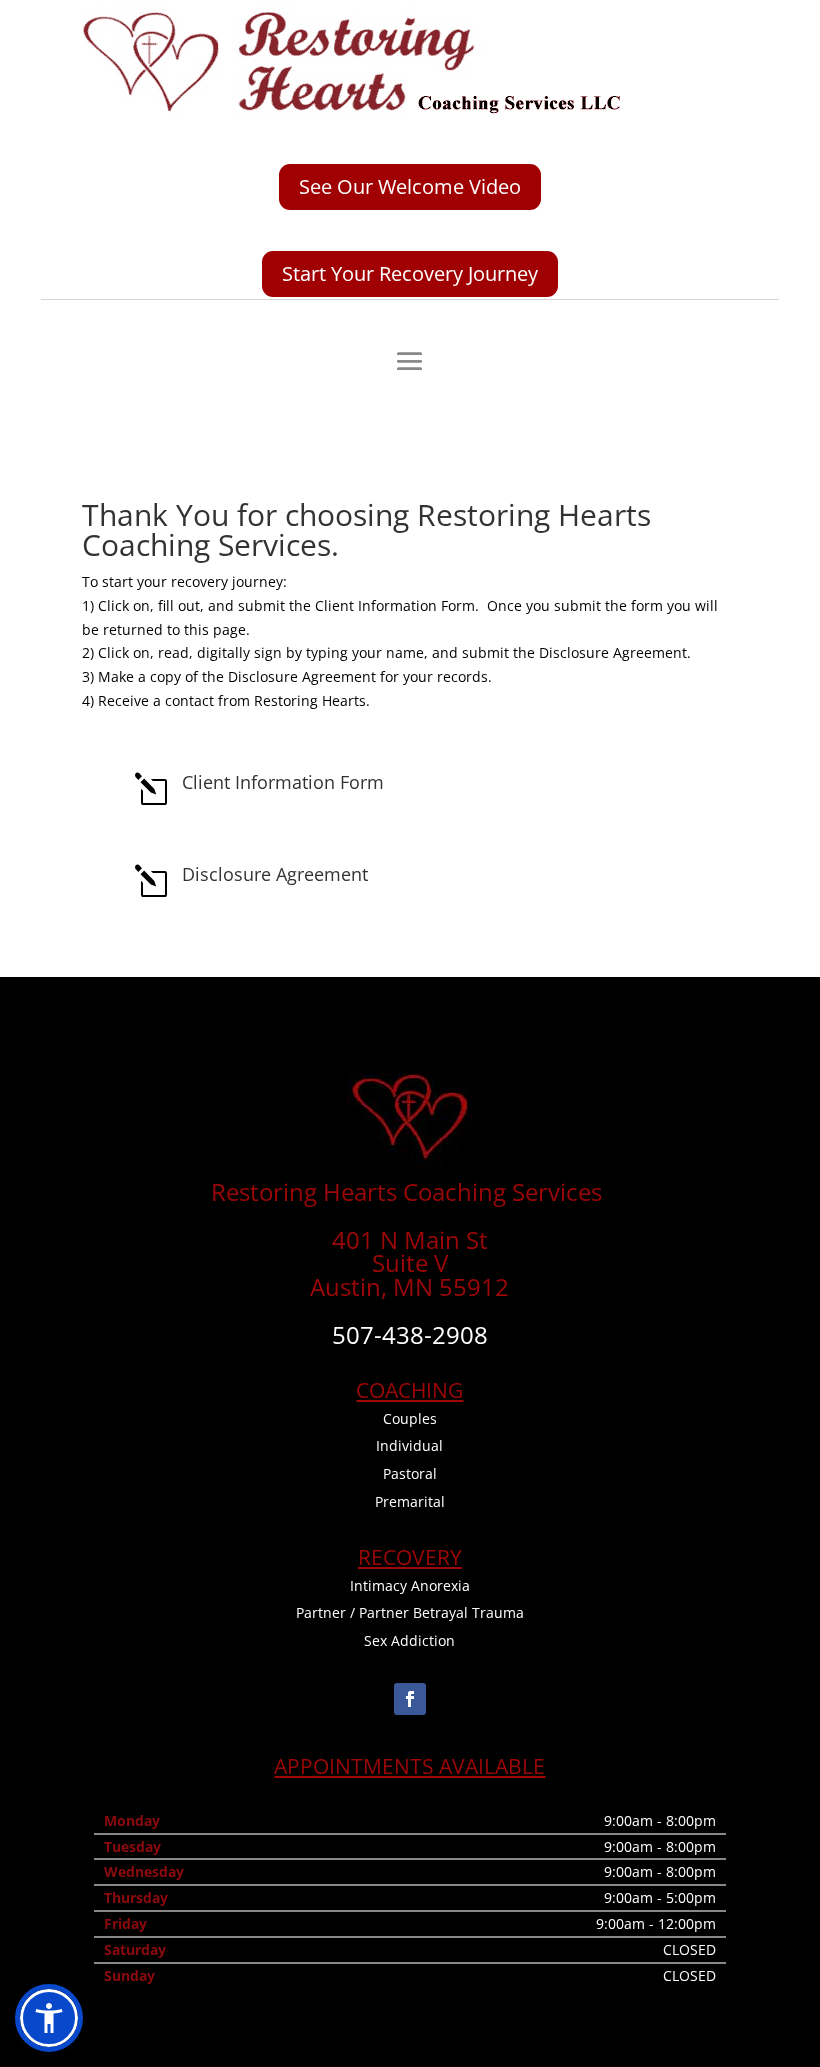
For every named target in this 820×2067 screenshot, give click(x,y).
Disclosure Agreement (275, 874)
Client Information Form (283, 782)
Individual (409, 1445)
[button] (49, 2018)
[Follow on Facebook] (410, 1699)
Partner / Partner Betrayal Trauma (410, 1612)
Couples (410, 1418)
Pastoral (410, 1473)
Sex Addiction (409, 1640)
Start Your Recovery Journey (410, 273)
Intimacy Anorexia (410, 1585)
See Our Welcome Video (410, 186)
